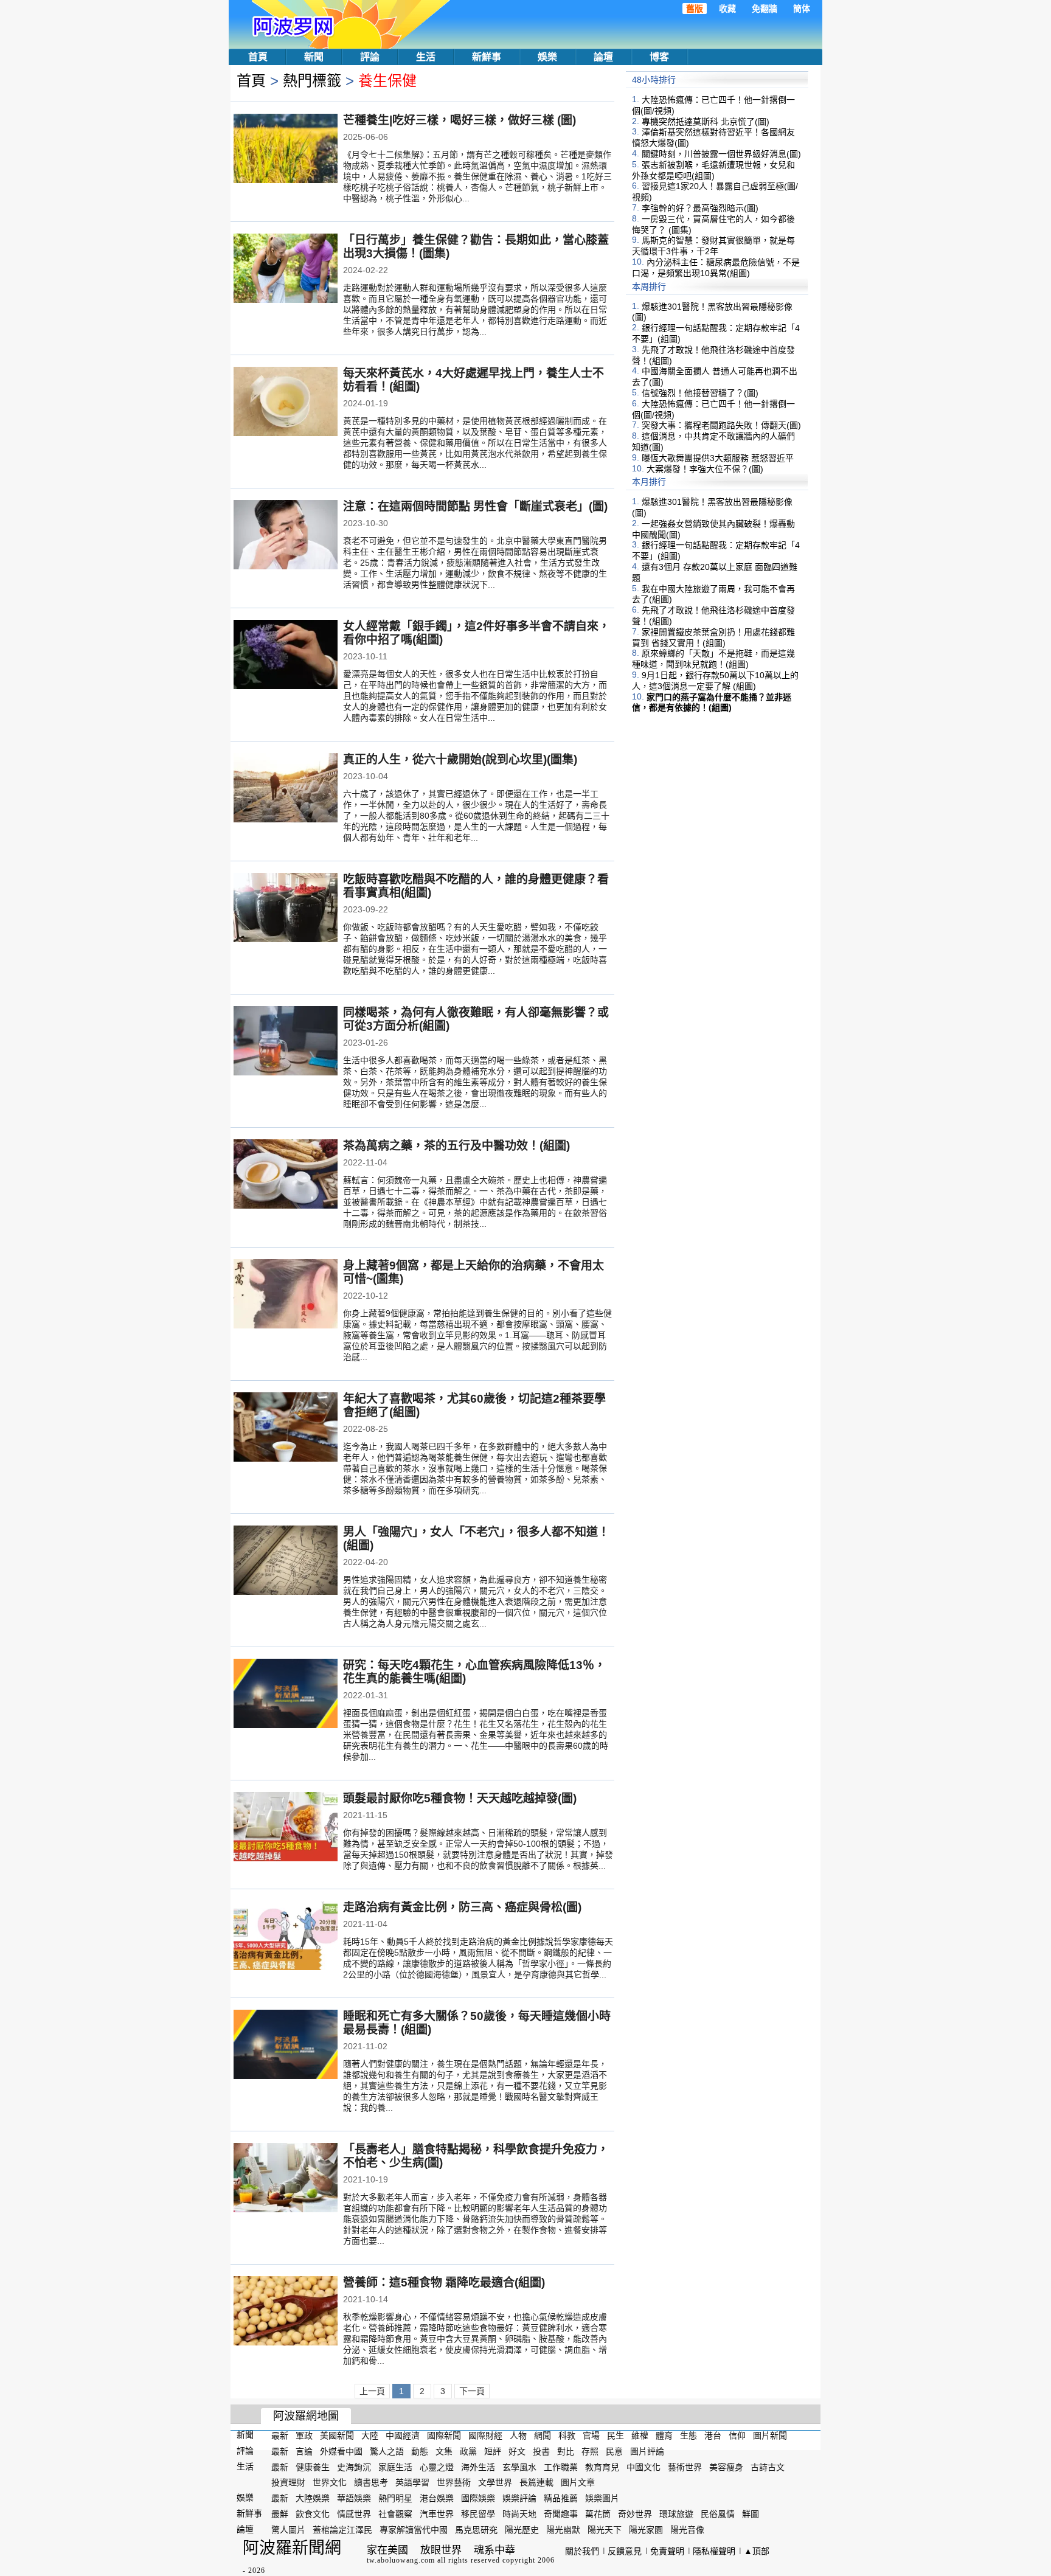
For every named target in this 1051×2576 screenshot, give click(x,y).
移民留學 (478, 2514)
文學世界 (495, 2482)
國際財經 (485, 2435)
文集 (444, 2451)
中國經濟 (403, 2435)
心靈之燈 (437, 2467)
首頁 (258, 57)
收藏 (727, 9)
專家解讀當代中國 (414, 2530)
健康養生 (313, 2467)
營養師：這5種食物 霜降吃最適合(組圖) (444, 2283)
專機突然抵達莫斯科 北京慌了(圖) (706, 121)
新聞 (314, 57)
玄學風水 (519, 2467)
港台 (713, 2435)
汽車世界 (437, 2514)
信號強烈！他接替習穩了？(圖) (700, 393)
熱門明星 (395, 2498)
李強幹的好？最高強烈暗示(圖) (700, 208)
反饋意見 (625, 2551)
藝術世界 (685, 2467)
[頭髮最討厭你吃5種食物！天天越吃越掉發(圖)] (286, 1828)
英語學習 (412, 2482)
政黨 (468, 2451)
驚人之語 (387, 2451)
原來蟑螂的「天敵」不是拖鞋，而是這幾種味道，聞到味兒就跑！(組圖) (713, 659)
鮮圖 (751, 2514)
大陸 (370, 2435)
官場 (591, 2435)
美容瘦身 (726, 2467)
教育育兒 (602, 2467)
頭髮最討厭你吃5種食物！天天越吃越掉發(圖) (460, 1798)
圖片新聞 (770, 2435)
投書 (541, 2451)
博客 (659, 57)
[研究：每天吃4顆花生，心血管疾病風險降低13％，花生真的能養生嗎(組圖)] (286, 1695)
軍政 (304, 2435)
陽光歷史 (522, 2530)
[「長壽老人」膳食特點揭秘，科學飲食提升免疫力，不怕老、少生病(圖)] (286, 2179)
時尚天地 (519, 2514)
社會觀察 (395, 2514)
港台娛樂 (437, 2498)
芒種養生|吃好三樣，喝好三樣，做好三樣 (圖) (460, 120)
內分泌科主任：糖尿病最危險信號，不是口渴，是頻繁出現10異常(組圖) (716, 268)
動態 (420, 2451)
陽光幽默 (563, 2530)
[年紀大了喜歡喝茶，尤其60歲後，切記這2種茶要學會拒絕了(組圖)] (286, 1428)
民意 (614, 2451)
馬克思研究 (476, 2530)
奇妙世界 (635, 2514)
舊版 (695, 9)
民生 (616, 2435)
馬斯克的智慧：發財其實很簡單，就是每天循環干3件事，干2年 (713, 246)
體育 (664, 2435)
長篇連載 (536, 2482)
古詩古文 (768, 2467)
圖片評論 (647, 2451)
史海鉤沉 (354, 2467)
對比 (566, 2451)
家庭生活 (395, 2467)
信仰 (737, 2435)
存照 (590, 2451)
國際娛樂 (478, 2498)
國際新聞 (444, 2435)
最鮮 (280, 2514)
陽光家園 (646, 2530)
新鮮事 (487, 57)
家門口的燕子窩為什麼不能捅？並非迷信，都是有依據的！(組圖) (712, 702)
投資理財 (288, 2482)
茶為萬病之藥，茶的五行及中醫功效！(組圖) (456, 1146)
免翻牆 (765, 9)
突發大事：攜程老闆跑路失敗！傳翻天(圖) (721, 425)
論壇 (603, 57)
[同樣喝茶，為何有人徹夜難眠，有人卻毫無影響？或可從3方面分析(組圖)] (286, 1042)
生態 (689, 2435)
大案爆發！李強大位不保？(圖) (705, 468)
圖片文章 (578, 2482)
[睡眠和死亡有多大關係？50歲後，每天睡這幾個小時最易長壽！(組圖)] (286, 2046)
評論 (370, 57)
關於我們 (582, 2551)
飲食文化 (313, 2514)
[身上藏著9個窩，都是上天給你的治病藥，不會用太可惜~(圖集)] (286, 1295)
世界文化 (330, 2482)
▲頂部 (757, 2551)
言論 (304, 2451)
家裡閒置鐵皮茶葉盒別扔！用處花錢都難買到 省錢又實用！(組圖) (713, 637)
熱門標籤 (312, 81)
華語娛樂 (354, 2498)
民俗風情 (718, 2514)
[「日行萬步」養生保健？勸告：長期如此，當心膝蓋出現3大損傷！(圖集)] (286, 269)
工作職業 (561, 2467)
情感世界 (354, 2514)
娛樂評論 (519, 2498)
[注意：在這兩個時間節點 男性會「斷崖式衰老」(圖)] (286, 536)
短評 (493, 2451)
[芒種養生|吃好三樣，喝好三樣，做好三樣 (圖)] (286, 150)
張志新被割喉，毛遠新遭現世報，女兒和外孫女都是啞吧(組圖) (713, 170)
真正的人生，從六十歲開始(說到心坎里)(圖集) (460, 759)
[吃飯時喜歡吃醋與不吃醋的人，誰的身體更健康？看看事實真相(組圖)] (286, 909)
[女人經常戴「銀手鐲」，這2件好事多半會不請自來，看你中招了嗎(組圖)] (286, 656)
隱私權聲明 (714, 2551)
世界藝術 (454, 2482)
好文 (517, 2451)
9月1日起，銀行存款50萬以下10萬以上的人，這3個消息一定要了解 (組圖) (715, 681)
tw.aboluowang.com (401, 2560)
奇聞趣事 (561, 2514)
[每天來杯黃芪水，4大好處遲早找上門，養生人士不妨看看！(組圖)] (286, 403)
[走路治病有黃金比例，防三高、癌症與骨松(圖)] (286, 1937)
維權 (640, 2435)
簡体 (802, 9)
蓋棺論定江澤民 (342, 2530)
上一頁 (372, 2391)
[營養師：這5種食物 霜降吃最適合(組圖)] (286, 2312)
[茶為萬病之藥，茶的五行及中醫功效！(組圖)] (286, 1175)
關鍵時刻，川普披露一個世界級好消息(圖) (721, 154)
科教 (567, 2435)
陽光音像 (687, 2530)
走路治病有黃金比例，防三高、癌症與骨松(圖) (462, 1907)
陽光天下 (605, 2530)
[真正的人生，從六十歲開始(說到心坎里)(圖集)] (286, 789)
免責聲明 (667, 2551)
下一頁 (472, 2391)
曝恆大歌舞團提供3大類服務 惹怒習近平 (718, 458)
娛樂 (547, 57)
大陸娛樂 (313, 2498)
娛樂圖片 (602, 2498)
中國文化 (643, 2467)
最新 (280, 2435)
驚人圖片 (288, 2530)
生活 (426, 57)
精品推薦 (561, 2498)
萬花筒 (598, 2514)
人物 (518, 2435)
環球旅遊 (676, 2514)
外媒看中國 (341, 2451)
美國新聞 (337, 2435)
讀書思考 (371, 2482)
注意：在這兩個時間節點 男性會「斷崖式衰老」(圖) (475, 506)
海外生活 (478, 2467)
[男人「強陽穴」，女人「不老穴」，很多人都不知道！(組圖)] (286, 1561)
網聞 (543, 2435)
